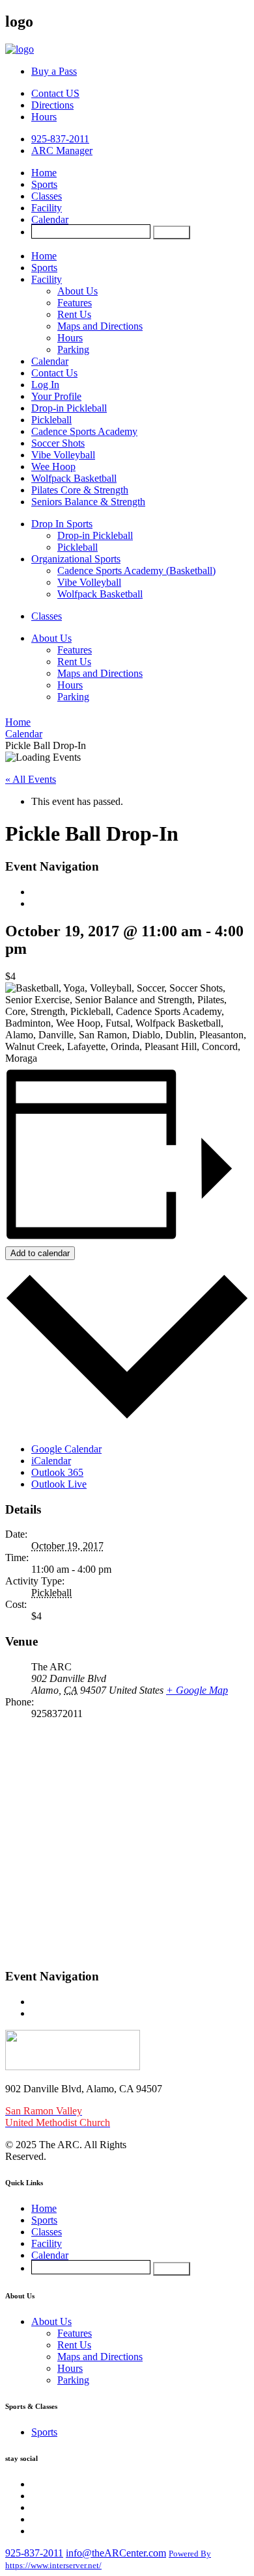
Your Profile (56, 396)
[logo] (20, 49)
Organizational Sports (76, 559)
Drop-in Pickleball (69, 408)
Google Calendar (66, 1449)
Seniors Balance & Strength (88, 502)
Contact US (55, 93)
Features (75, 303)
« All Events (31, 779)
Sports (44, 184)
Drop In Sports (62, 524)
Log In (45, 385)
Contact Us (54, 373)
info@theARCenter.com (116, 2553)
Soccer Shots (58, 443)
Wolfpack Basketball (74, 478)
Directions (52, 105)
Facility (47, 208)
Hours (44, 117)
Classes (47, 196)
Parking (73, 349)
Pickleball (51, 420)
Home (44, 173)
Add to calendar (40, 1253)
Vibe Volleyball (63, 455)
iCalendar (51, 1461)
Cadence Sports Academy (84, 431)
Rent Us (74, 314)
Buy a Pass (54, 71)
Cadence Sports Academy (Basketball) (136, 571)
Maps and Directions (100, 326)
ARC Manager (62, 151)
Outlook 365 (57, 1472)
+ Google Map (197, 1690)
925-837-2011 (60, 139)
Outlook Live (59, 1484)
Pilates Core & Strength (80, 490)
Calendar (50, 219)
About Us (78, 291)
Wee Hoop (53, 467)
